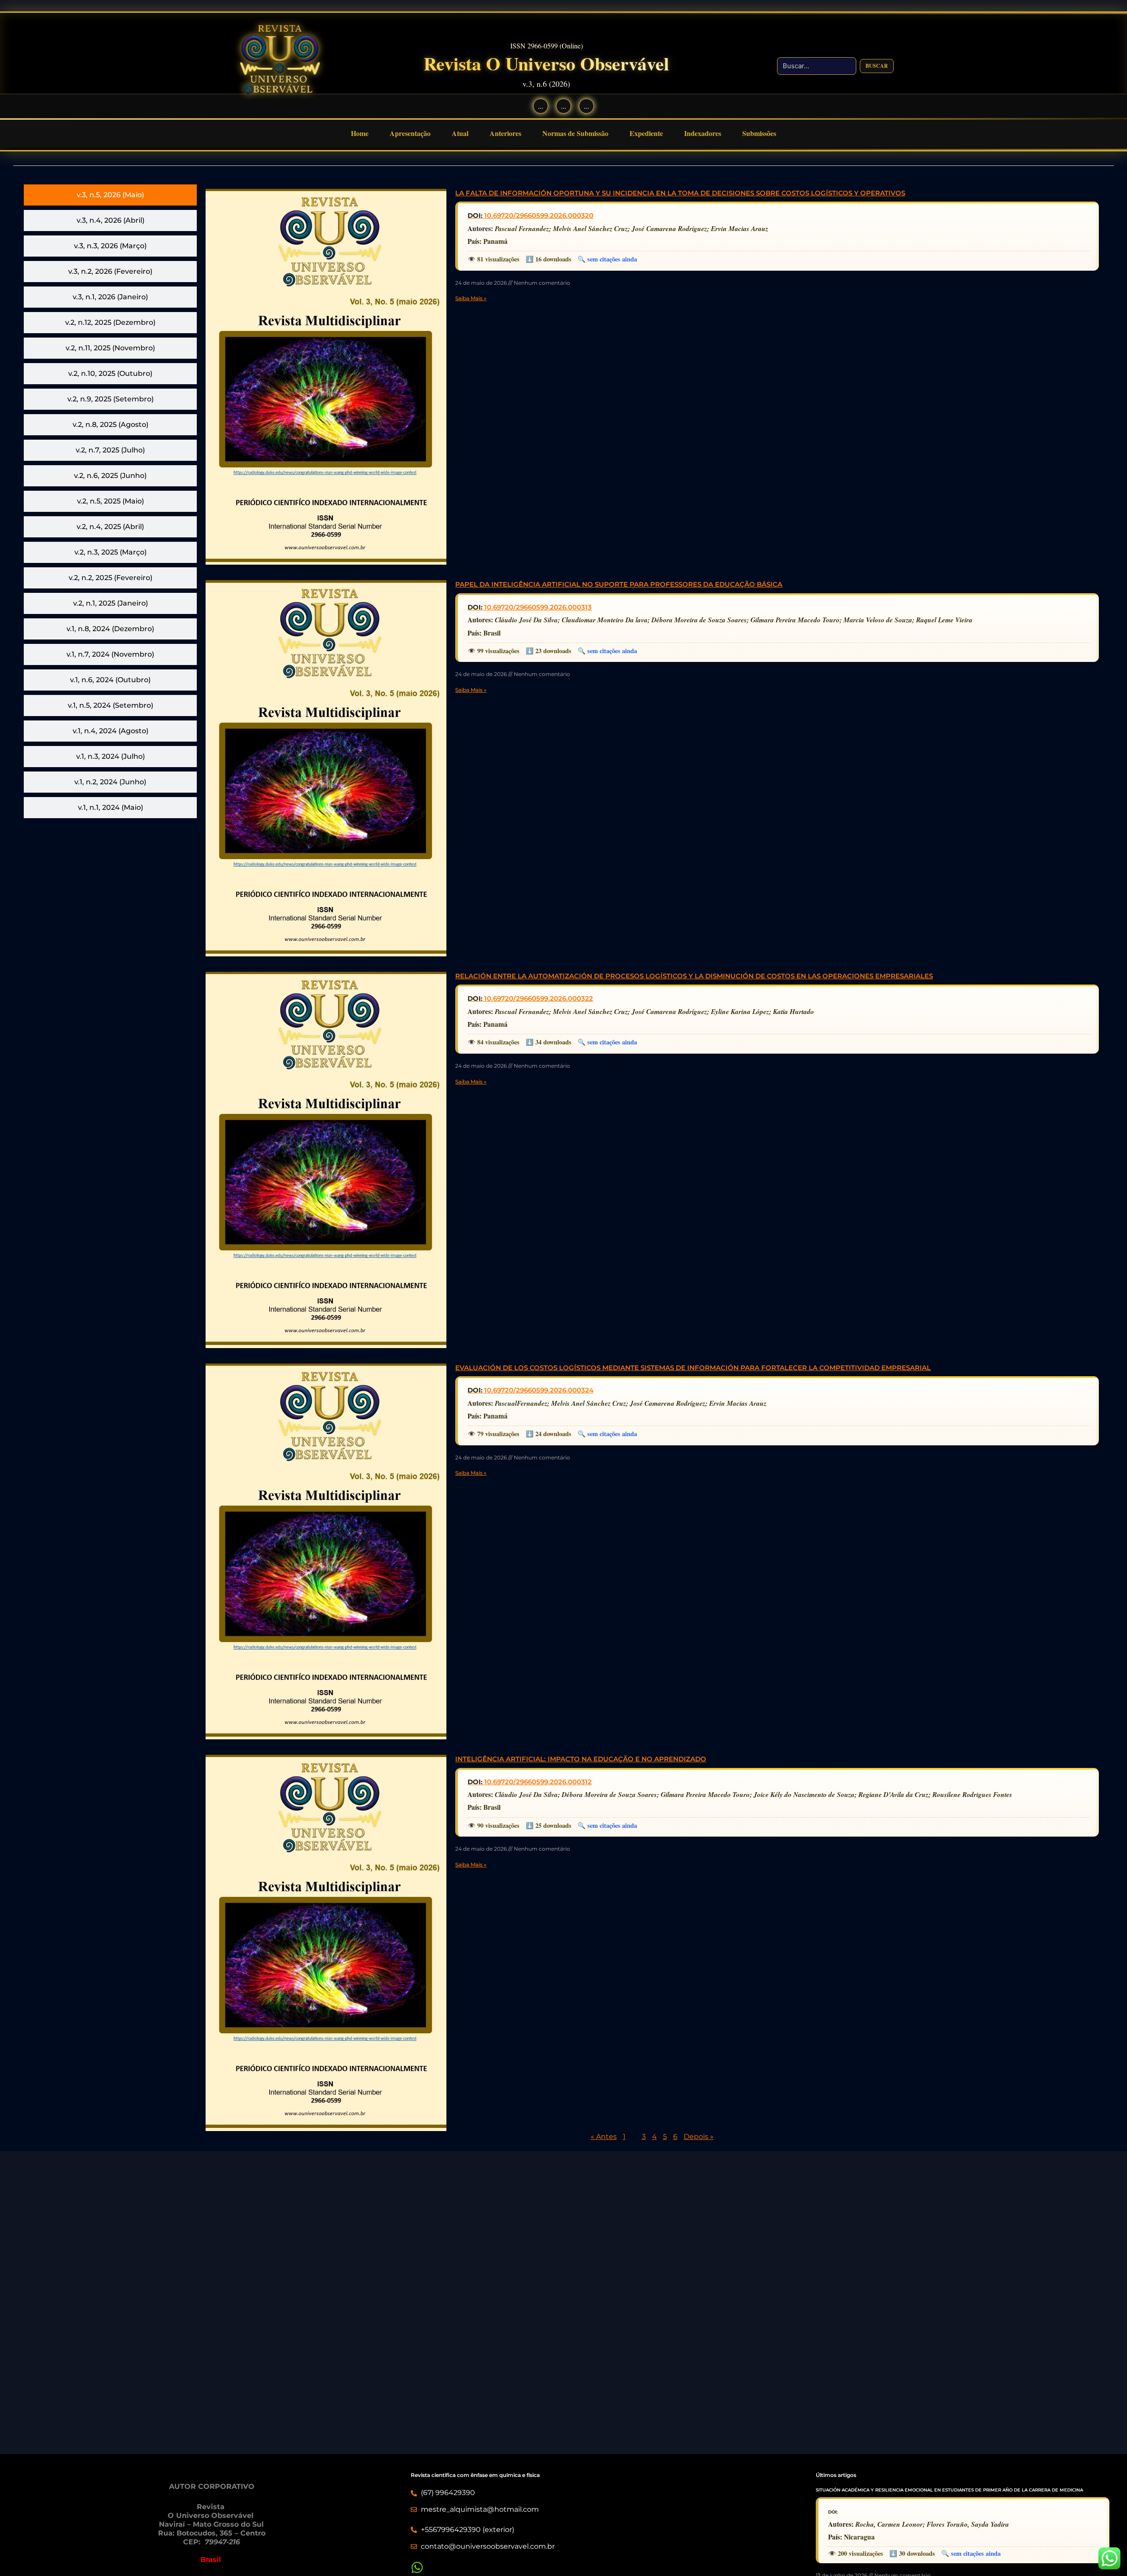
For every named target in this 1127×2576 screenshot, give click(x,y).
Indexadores (703, 133)
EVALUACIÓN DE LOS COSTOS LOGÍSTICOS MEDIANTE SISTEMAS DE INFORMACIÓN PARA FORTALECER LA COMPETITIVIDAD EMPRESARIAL (693, 1368)
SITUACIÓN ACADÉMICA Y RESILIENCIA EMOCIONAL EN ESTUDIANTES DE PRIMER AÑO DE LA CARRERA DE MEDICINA (949, 2490)
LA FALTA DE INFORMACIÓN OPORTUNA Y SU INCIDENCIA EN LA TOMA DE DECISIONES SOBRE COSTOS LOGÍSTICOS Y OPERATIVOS (680, 193)
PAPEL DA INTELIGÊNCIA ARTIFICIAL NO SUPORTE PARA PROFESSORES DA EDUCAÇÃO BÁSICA (619, 584)
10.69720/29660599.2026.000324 (539, 1390)
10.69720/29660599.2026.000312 (538, 1782)
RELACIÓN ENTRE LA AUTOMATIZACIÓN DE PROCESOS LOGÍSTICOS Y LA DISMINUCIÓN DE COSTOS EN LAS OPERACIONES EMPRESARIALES (694, 976)
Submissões (759, 133)
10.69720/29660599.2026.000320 (539, 215)
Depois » (699, 2137)
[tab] (110, 195)
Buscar (877, 66)
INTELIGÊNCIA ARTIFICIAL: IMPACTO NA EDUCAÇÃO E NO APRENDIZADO (581, 1759)
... (541, 106)
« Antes (604, 2137)
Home (360, 133)
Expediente (646, 133)
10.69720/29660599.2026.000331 (875, 2512)
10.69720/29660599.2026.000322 (539, 998)
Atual (460, 133)
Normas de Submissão (575, 133)
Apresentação (410, 133)
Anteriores (505, 133)
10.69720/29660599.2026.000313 (538, 607)
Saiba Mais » (471, 298)
